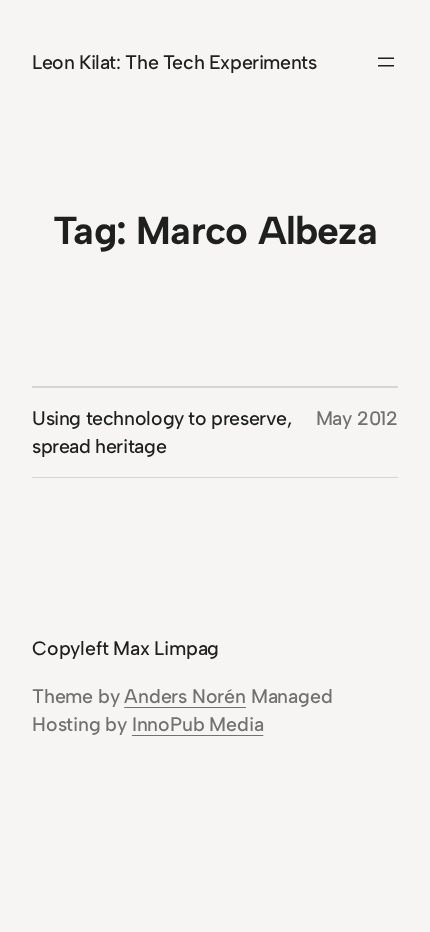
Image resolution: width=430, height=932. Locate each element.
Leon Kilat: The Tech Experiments (174, 62)
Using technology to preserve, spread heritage (162, 432)
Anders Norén (185, 696)
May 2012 (357, 418)
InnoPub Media (197, 724)
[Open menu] (386, 62)
